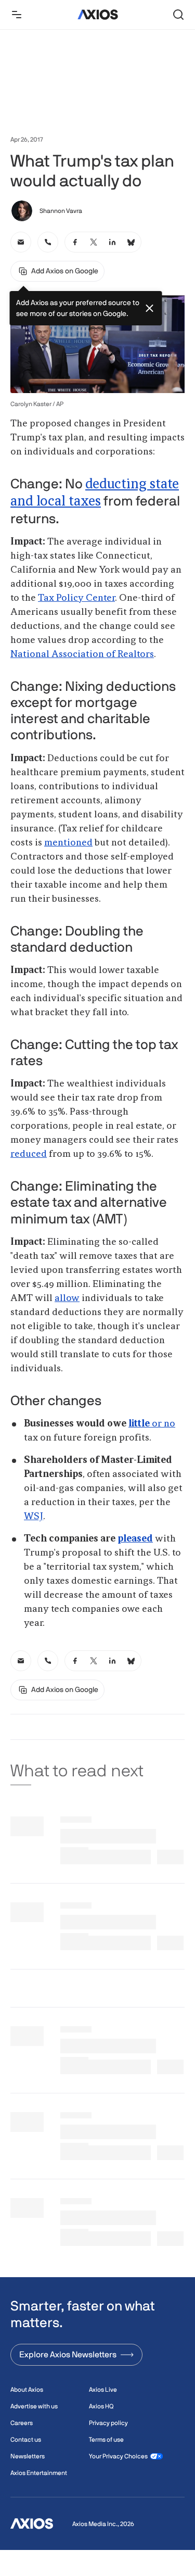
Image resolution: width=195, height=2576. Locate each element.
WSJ (34, 1517)
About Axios (27, 2390)
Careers (22, 2423)
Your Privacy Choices (118, 2456)
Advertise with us (34, 2406)
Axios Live (103, 2390)
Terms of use (106, 2440)
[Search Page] (178, 15)
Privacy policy (108, 2423)
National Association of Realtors (82, 654)
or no (152, 1424)
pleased (135, 1539)
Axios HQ (101, 2406)
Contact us (26, 2440)
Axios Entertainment (39, 2473)
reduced (29, 1154)
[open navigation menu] (17, 15)
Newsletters (28, 2456)
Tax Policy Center (76, 598)
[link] (21, 242)
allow (67, 1298)
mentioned (68, 843)
